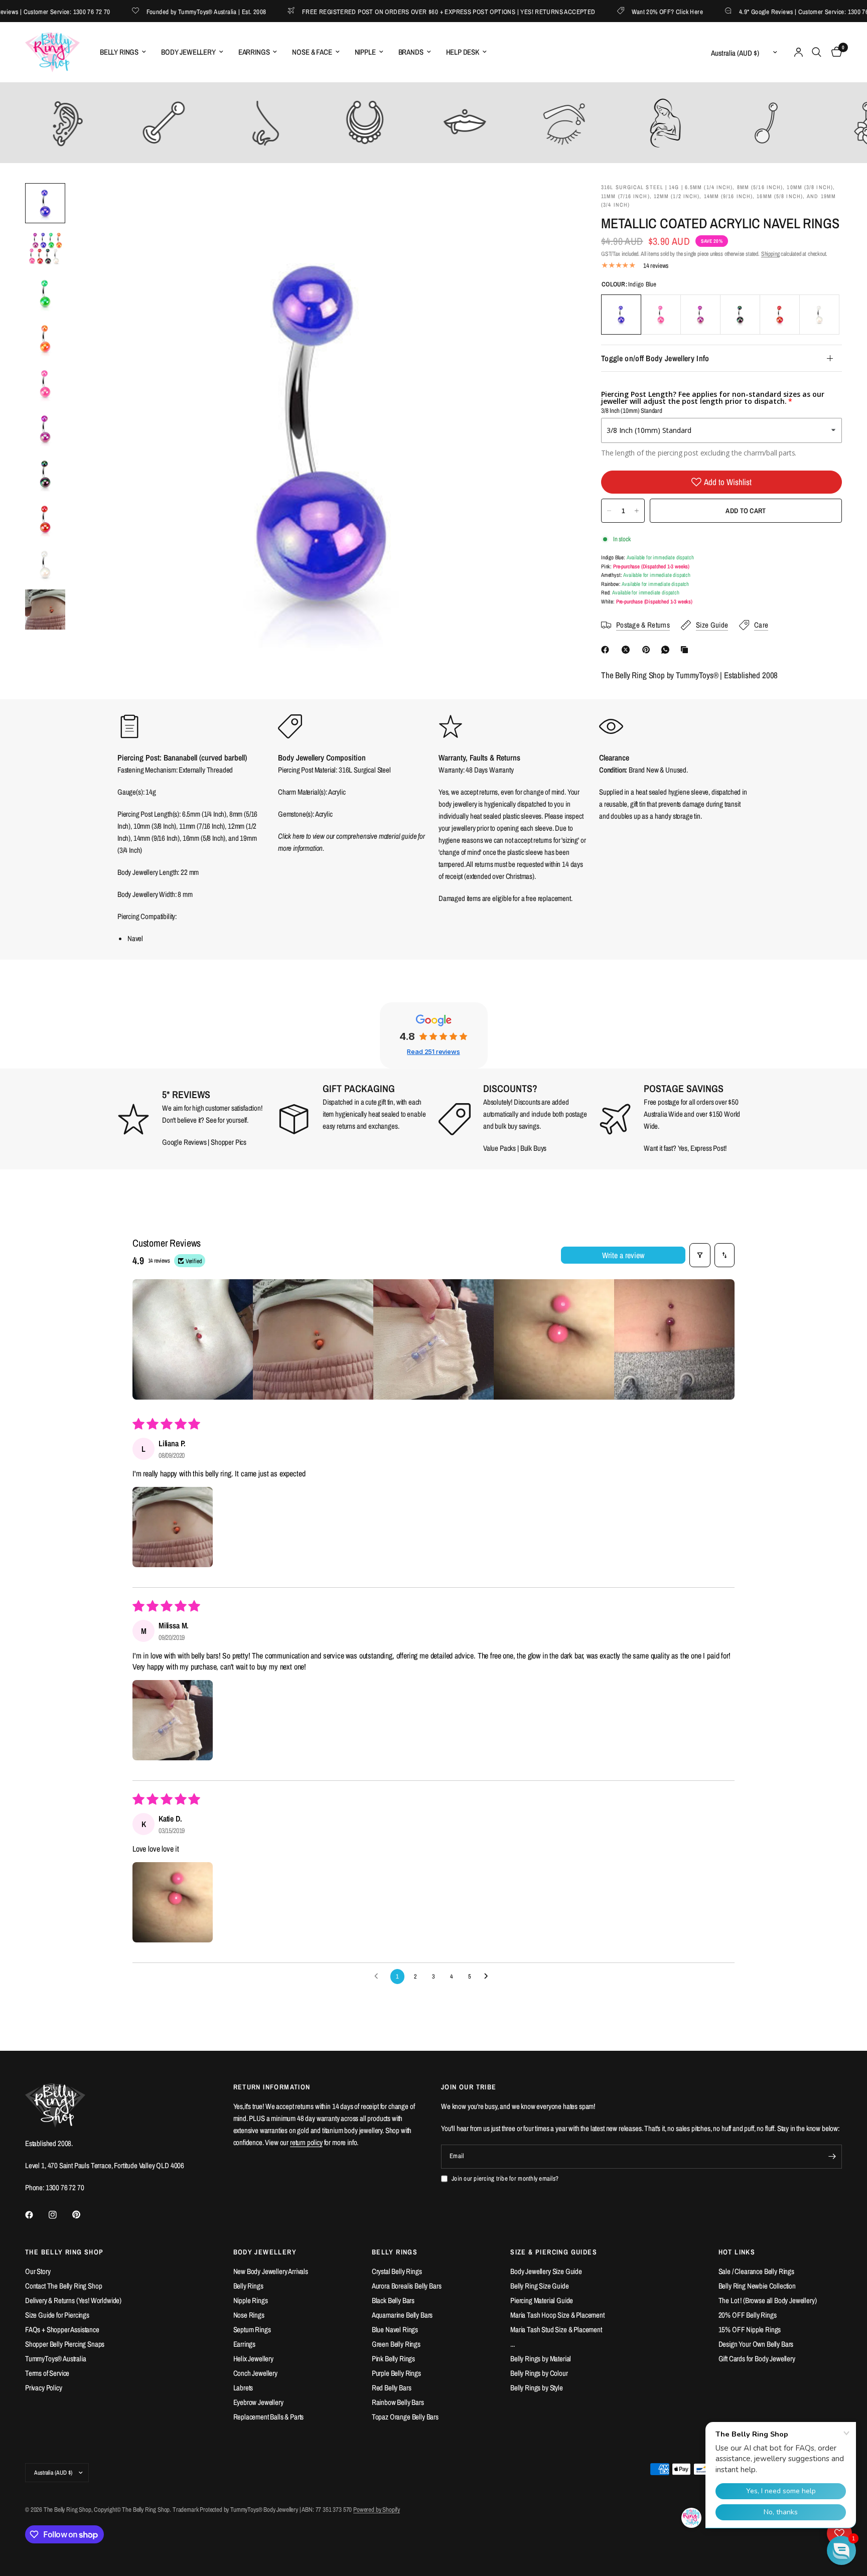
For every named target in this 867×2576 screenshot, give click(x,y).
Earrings (245, 2344)
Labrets (243, 2388)
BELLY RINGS (119, 52)
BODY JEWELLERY (188, 52)
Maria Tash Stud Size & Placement (556, 2329)
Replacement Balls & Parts (269, 2417)
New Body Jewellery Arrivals (271, 2271)
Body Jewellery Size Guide (546, 2271)
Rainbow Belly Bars (398, 2402)
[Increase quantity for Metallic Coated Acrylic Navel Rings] (637, 511)
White (819, 315)
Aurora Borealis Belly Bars (407, 2286)
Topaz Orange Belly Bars (405, 2417)
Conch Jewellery (255, 2373)
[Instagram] (60, 2215)
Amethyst (700, 315)
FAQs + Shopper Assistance (62, 2329)
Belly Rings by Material (541, 2359)
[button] (173, 1527)
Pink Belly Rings (393, 2359)
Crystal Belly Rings (397, 2271)
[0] (834, 52)
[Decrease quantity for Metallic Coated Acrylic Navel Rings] (609, 511)
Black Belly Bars (393, 2300)
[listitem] (193, 1339)
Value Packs (499, 1148)
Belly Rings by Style (537, 2388)
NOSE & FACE (312, 52)
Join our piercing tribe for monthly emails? (505, 2178)
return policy (306, 2142)
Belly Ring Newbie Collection (757, 2286)
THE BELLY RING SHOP (64, 2252)
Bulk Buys (534, 1148)
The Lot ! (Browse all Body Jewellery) (768, 2300)
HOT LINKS (737, 2252)
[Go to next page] (489, 1977)
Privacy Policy (44, 2388)
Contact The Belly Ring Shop (63, 2286)
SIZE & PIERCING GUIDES (554, 2252)
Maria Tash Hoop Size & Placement (557, 2315)
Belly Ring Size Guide (539, 2286)
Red (780, 315)
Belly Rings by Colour (539, 2373)
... (513, 2344)
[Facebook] (607, 650)
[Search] (817, 52)
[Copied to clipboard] (686, 650)
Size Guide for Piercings (57, 2315)
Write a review (623, 1255)
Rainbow (740, 315)
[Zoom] (550, 204)
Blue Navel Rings (395, 2329)
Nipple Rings (251, 2300)
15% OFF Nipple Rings (750, 2329)
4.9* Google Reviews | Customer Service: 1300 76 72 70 (776, 11)
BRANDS (411, 52)
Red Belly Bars (392, 2388)
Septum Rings (252, 2329)
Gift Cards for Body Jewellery (757, 2359)
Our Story (38, 2271)
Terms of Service (47, 2373)
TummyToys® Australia (56, 2359)
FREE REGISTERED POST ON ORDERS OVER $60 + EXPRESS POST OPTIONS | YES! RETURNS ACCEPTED (413, 11)
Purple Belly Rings (396, 2373)
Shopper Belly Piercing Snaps (65, 2344)
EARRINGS (254, 52)
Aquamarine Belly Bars (402, 2315)
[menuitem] (123, 52)
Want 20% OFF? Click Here (632, 11)
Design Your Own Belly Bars (756, 2344)
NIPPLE (365, 52)
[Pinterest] (648, 650)
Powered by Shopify (377, 2510)
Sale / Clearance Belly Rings (756, 2271)
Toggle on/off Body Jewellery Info (655, 358)
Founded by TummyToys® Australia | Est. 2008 (171, 11)
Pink (661, 315)
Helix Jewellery (253, 2359)
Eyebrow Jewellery (258, 2402)
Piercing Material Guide (542, 2300)
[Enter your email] (832, 2157)
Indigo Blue (621, 315)
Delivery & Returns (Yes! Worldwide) (73, 2300)
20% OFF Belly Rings (748, 2315)
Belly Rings (248, 2286)
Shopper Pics (229, 1142)
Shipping (770, 254)
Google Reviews (184, 1142)
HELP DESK (463, 52)
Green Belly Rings (396, 2344)
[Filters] (700, 1255)
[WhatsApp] (667, 650)
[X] (628, 650)
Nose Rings (249, 2315)
